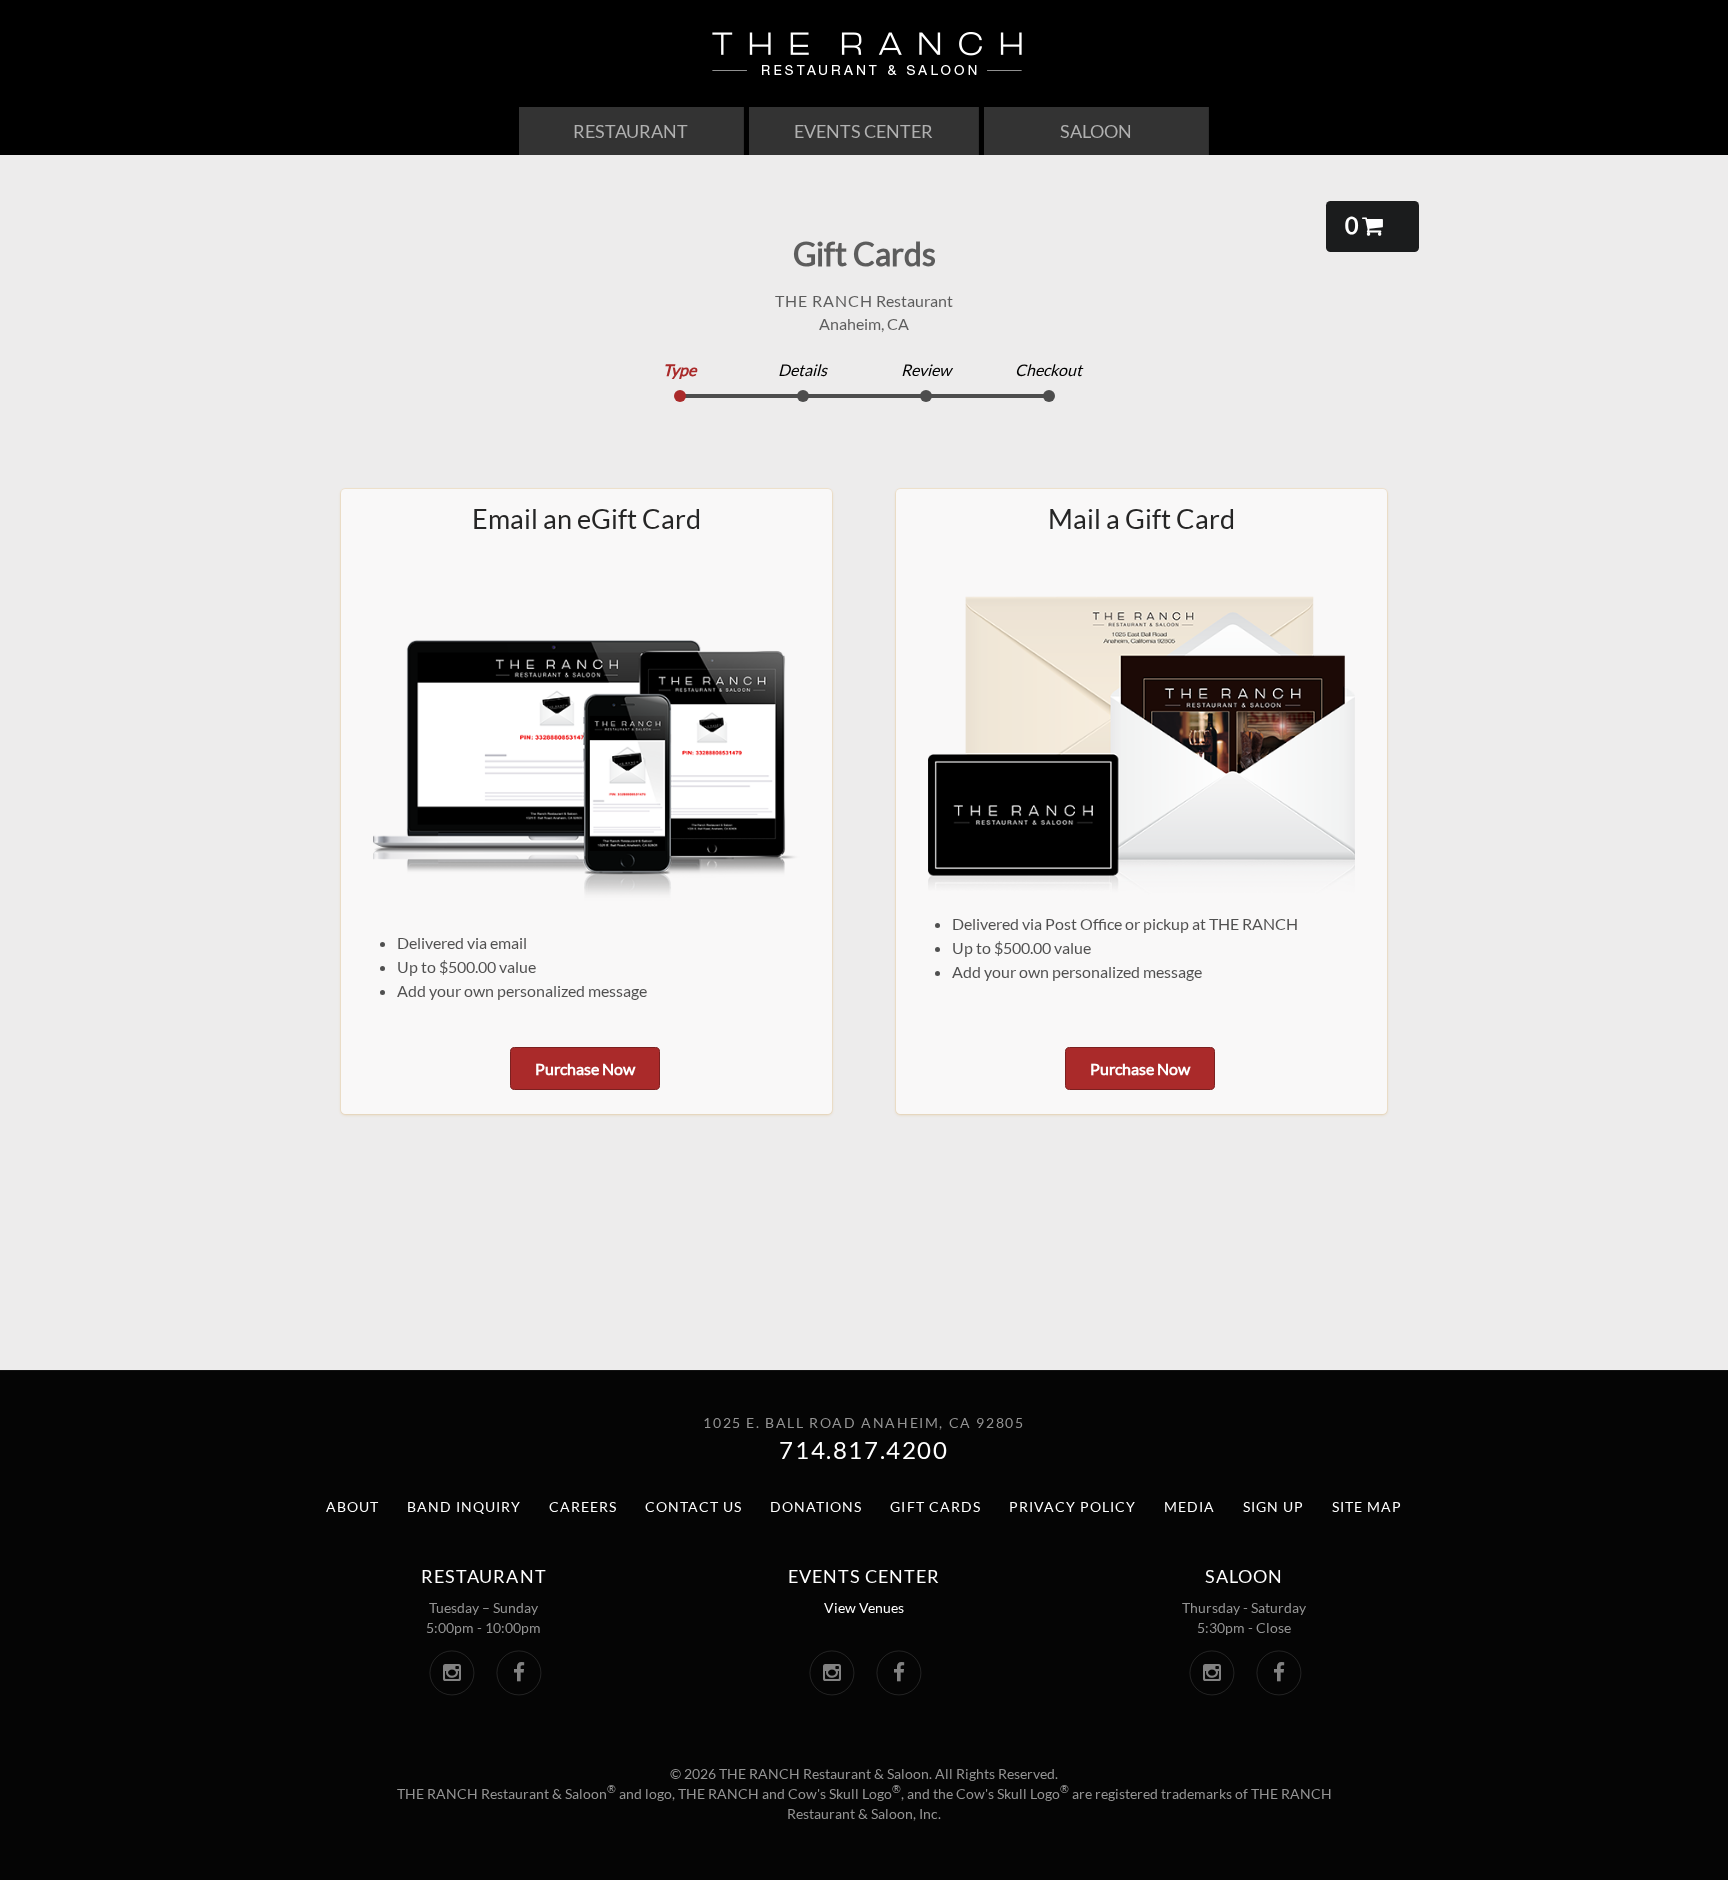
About (352, 1506)
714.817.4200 (863, 1449)
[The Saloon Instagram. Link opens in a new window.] (1211, 1673)
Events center (864, 1576)
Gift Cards (935, 1506)
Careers (583, 1506)
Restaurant (630, 131)
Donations (816, 1506)
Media (1189, 1506)
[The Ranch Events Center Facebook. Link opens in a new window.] (898, 1673)
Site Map (1367, 1506)
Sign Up (1273, 1506)
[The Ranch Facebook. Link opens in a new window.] (518, 1673)
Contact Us (693, 1506)
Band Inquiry (464, 1506)
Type (679, 369)
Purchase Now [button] (585, 1068)
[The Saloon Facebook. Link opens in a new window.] (1278, 1673)
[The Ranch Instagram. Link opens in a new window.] (451, 1673)
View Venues (864, 1607)
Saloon (1096, 131)
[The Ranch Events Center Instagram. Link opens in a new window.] (831, 1673)
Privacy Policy (1072, 1506)
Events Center (863, 131)
